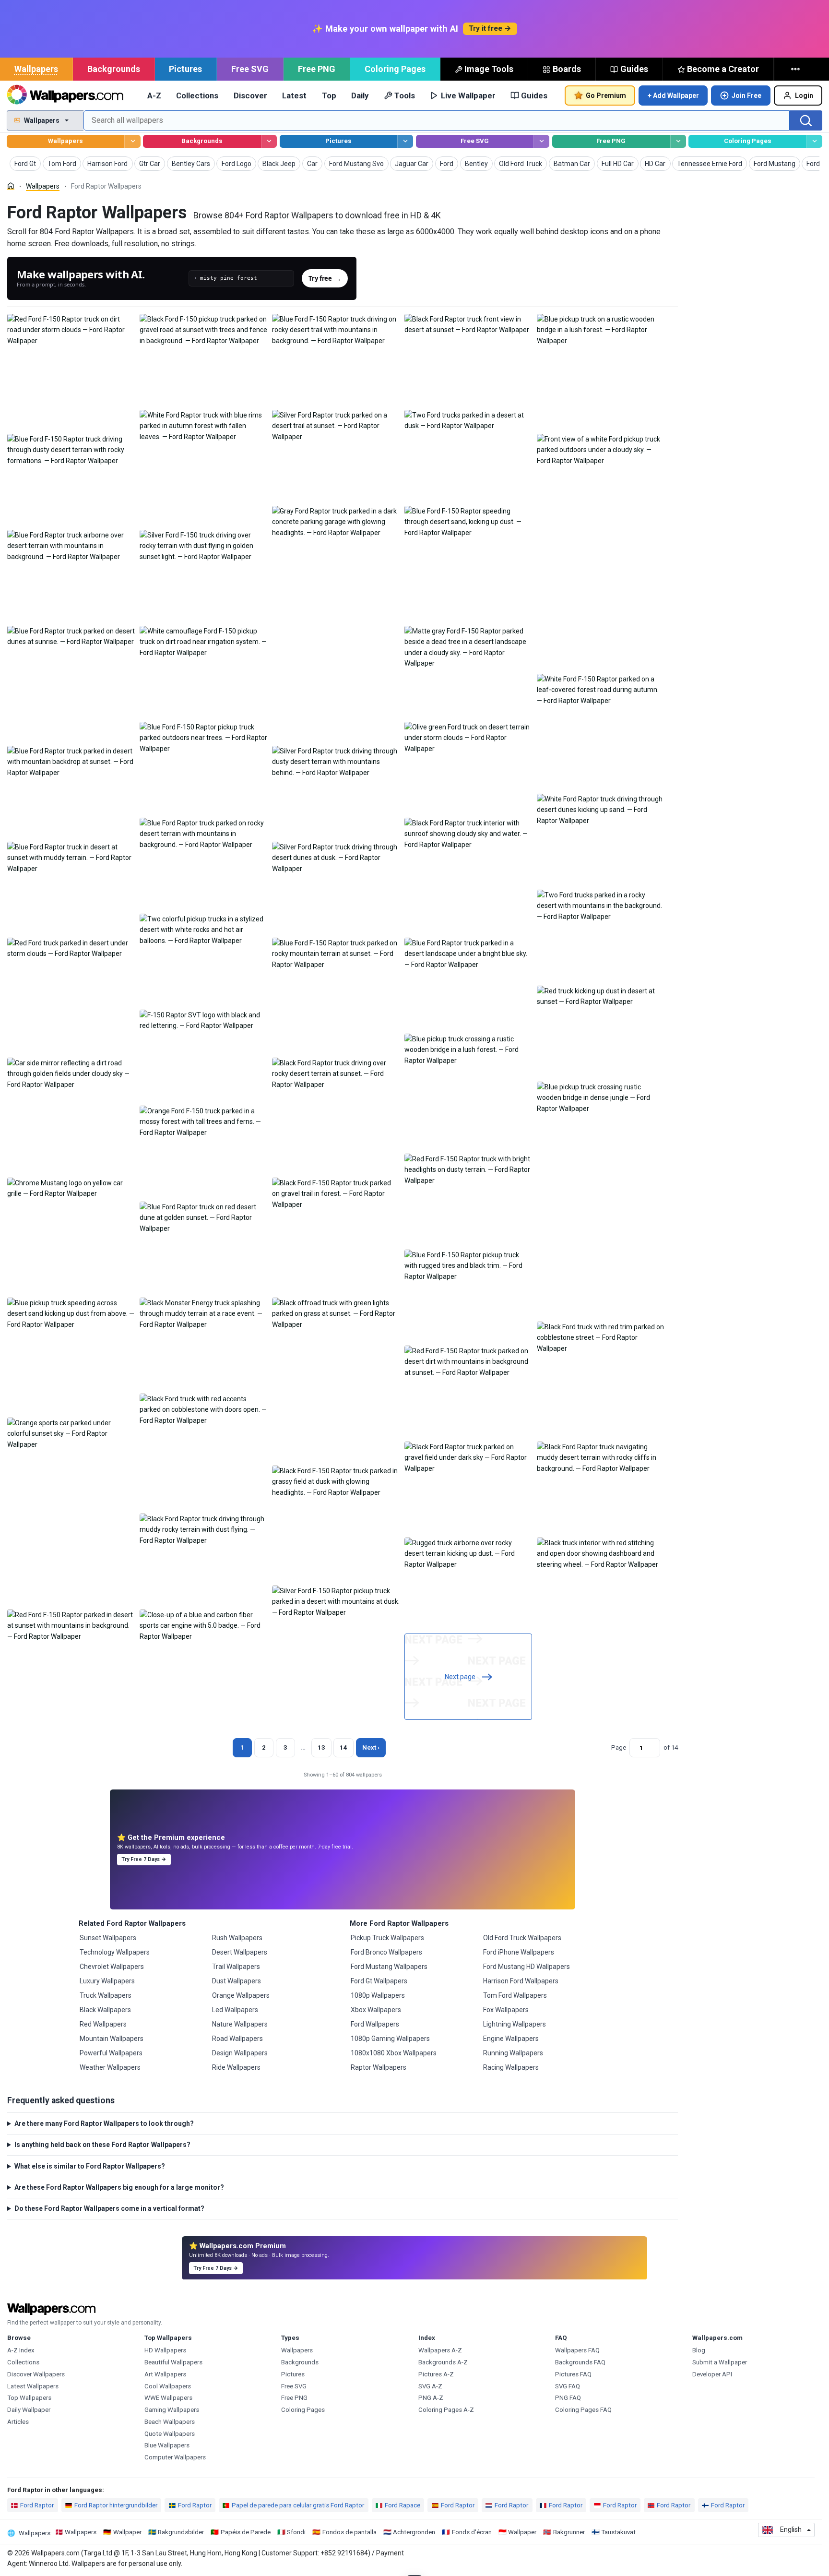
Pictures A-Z (436, 2374)
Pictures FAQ (573, 2374)
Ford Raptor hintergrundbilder (116, 2505)
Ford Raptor (37, 2505)
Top (329, 95)
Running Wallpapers (513, 2053)
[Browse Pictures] (405, 141)
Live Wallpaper (468, 95)
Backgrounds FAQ (580, 2362)
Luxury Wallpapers (107, 1981)
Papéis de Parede (246, 2532)
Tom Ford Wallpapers (515, 1995)
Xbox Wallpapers (376, 2010)
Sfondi (296, 2532)
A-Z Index (21, 2350)
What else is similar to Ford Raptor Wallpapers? (90, 2166)
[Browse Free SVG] (541, 141)
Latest (294, 95)
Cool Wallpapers (168, 2386)
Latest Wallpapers (33, 2386)
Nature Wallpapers (240, 2024)
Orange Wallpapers (241, 1995)
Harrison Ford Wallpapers (521, 1981)
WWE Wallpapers (168, 2398)
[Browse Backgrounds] (269, 141)
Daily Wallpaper (29, 2410)
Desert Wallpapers (240, 1952)
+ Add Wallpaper (673, 95)
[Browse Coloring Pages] (814, 141)
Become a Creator (723, 69)
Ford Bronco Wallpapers (386, 1952)
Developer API (712, 2374)
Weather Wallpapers (110, 2067)
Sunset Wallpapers (108, 1938)
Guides (634, 69)
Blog (699, 2350)
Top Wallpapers (29, 2398)
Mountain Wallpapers (112, 2039)
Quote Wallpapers (170, 2434)
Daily (360, 95)
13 (321, 1747)
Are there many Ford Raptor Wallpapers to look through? (104, 2123)
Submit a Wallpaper (720, 2362)
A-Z (154, 95)
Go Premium (606, 95)
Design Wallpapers (240, 2053)
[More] (796, 69)
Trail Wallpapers (236, 1967)
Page (619, 1747)
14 (343, 1747)
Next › (371, 1747)
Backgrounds (114, 69)
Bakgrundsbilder (181, 2532)
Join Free (746, 95)
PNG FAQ (568, 2398)
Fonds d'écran (472, 2532)
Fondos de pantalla (349, 2532)
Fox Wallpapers (506, 2010)
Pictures (185, 69)
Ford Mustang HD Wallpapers (527, 1967)
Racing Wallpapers (511, 2067)
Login (804, 95)
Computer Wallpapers (175, 2457)
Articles (18, 2422)
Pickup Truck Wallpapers (387, 1938)
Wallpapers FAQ (577, 2350)
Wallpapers (36, 69)
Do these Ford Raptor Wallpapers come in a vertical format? (109, 2208)
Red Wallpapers (103, 2024)
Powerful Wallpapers (111, 2053)
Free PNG (317, 69)
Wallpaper (127, 2532)
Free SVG (250, 69)
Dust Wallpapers (237, 1981)
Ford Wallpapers (375, 2024)
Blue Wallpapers (167, 2445)
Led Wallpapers (235, 2010)
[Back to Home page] (65, 95)
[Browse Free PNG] (678, 141)
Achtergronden (414, 2532)
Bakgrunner (569, 2532)
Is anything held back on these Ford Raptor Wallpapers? (102, 2145)
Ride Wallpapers (236, 2067)
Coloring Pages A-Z (446, 2410)
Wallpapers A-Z (440, 2350)
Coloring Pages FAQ (583, 2410)
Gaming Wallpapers (172, 2410)
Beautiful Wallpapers (173, 2362)
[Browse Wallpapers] (132, 141)
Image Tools (489, 69)
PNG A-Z (431, 2398)
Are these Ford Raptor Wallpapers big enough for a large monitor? (119, 2187)
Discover (250, 95)
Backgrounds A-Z (443, 2362)
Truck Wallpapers (106, 1995)
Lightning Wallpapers (515, 2024)
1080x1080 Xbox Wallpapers (394, 2053)
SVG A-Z (430, 2386)
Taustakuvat (618, 2532)
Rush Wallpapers (237, 1938)
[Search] (806, 120)
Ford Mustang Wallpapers (389, 1967)
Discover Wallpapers (36, 2374)
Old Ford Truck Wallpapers (522, 1938)
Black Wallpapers (105, 2010)
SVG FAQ (568, 2386)
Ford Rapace (403, 2505)
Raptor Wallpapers (379, 2067)
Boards (567, 69)
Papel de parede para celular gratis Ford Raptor (298, 2505)
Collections (197, 95)
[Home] (11, 186)
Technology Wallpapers (115, 1952)
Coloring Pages (395, 69)
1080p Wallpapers (378, 1995)
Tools (405, 95)
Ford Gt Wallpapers (379, 1981)
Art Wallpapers (165, 2374)
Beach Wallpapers (170, 2422)
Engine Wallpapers (511, 2039)
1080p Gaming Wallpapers (390, 2039)
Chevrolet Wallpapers (112, 1967)
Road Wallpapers (237, 2039)
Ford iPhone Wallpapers (519, 1952)
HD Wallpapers (165, 2350)
